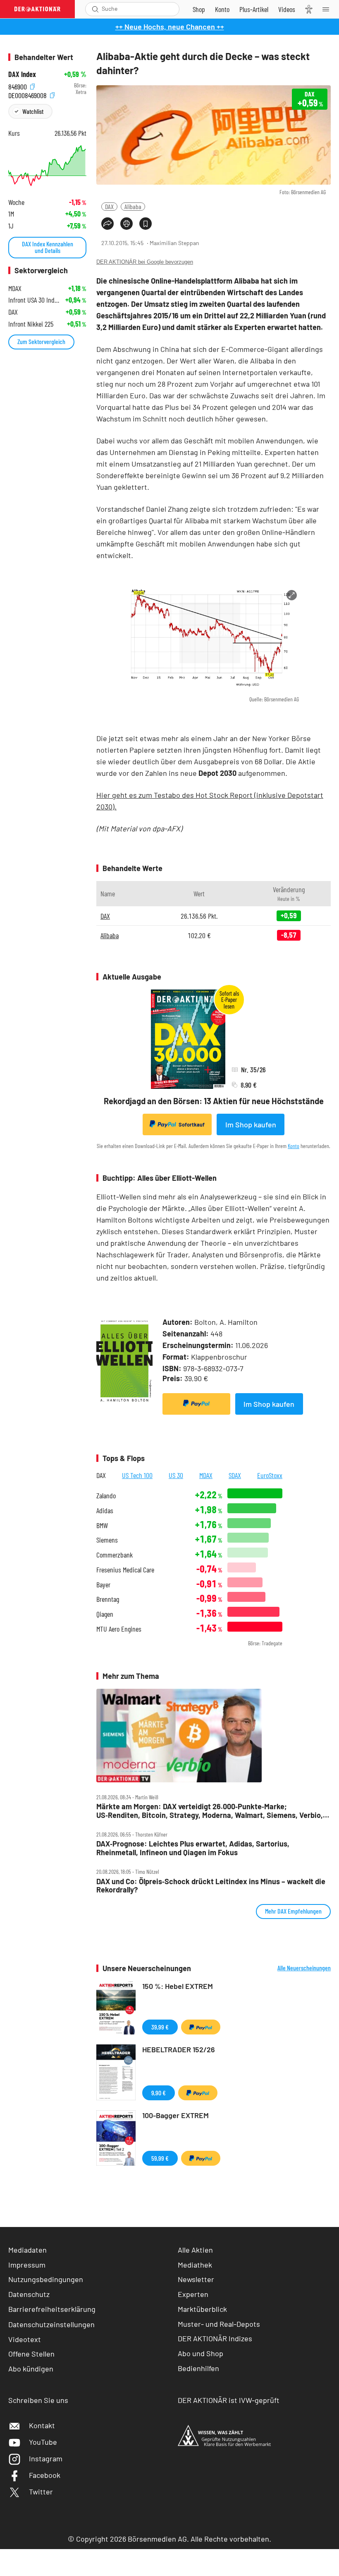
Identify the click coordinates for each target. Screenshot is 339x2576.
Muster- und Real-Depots (219, 2324)
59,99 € (160, 2158)
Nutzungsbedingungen (46, 2279)
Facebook (45, 2475)
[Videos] (287, 9)
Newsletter (196, 2279)
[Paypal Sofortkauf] (196, 1404)
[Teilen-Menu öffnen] (107, 224)
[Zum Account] (222, 9)
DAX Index (22, 74)
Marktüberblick (202, 2309)
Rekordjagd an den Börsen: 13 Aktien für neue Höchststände (214, 1101)
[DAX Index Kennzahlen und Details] (47, 166)
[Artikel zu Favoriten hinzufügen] (146, 224)
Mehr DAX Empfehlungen (293, 1911)
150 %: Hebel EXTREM (178, 1986)
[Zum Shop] (199, 9)
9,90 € (159, 2093)
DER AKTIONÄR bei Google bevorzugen (145, 262)
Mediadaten (27, 2250)
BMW (102, 1525)
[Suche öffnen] (95, 9)
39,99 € (160, 2027)
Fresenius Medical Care (125, 1570)
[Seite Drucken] (127, 224)
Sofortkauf (192, 1124)
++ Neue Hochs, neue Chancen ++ (170, 26)
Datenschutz (29, 2294)
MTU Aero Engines (119, 1629)
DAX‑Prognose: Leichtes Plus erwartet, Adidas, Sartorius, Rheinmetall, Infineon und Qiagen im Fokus (193, 1848)
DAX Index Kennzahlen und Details (48, 247)
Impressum (27, 2265)
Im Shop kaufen (251, 1124)
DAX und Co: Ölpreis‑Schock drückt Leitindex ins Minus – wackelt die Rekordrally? (211, 1886)
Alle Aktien (195, 2250)
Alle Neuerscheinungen (304, 1968)
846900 (18, 85)
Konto (294, 1146)
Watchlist (33, 111)
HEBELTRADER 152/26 (179, 2049)
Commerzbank (115, 1555)
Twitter (41, 2492)
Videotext (25, 2339)
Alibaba (133, 206)
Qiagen (105, 1614)
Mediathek (195, 2265)
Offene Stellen (31, 2354)
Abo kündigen (31, 2369)
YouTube (43, 2442)
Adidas (105, 1511)
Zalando (106, 1496)
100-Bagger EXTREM (175, 2115)
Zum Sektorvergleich (41, 341)
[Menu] (328, 9)
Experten (193, 2294)
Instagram (46, 2458)
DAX (109, 206)
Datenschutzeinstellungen (51, 2324)
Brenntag (108, 1599)
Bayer (103, 1585)
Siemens (107, 1540)
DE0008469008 (28, 94)
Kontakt (42, 2425)
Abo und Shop (201, 2353)
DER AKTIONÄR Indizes (215, 2338)
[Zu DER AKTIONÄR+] (254, 9)
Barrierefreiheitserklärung (52, 2309)
